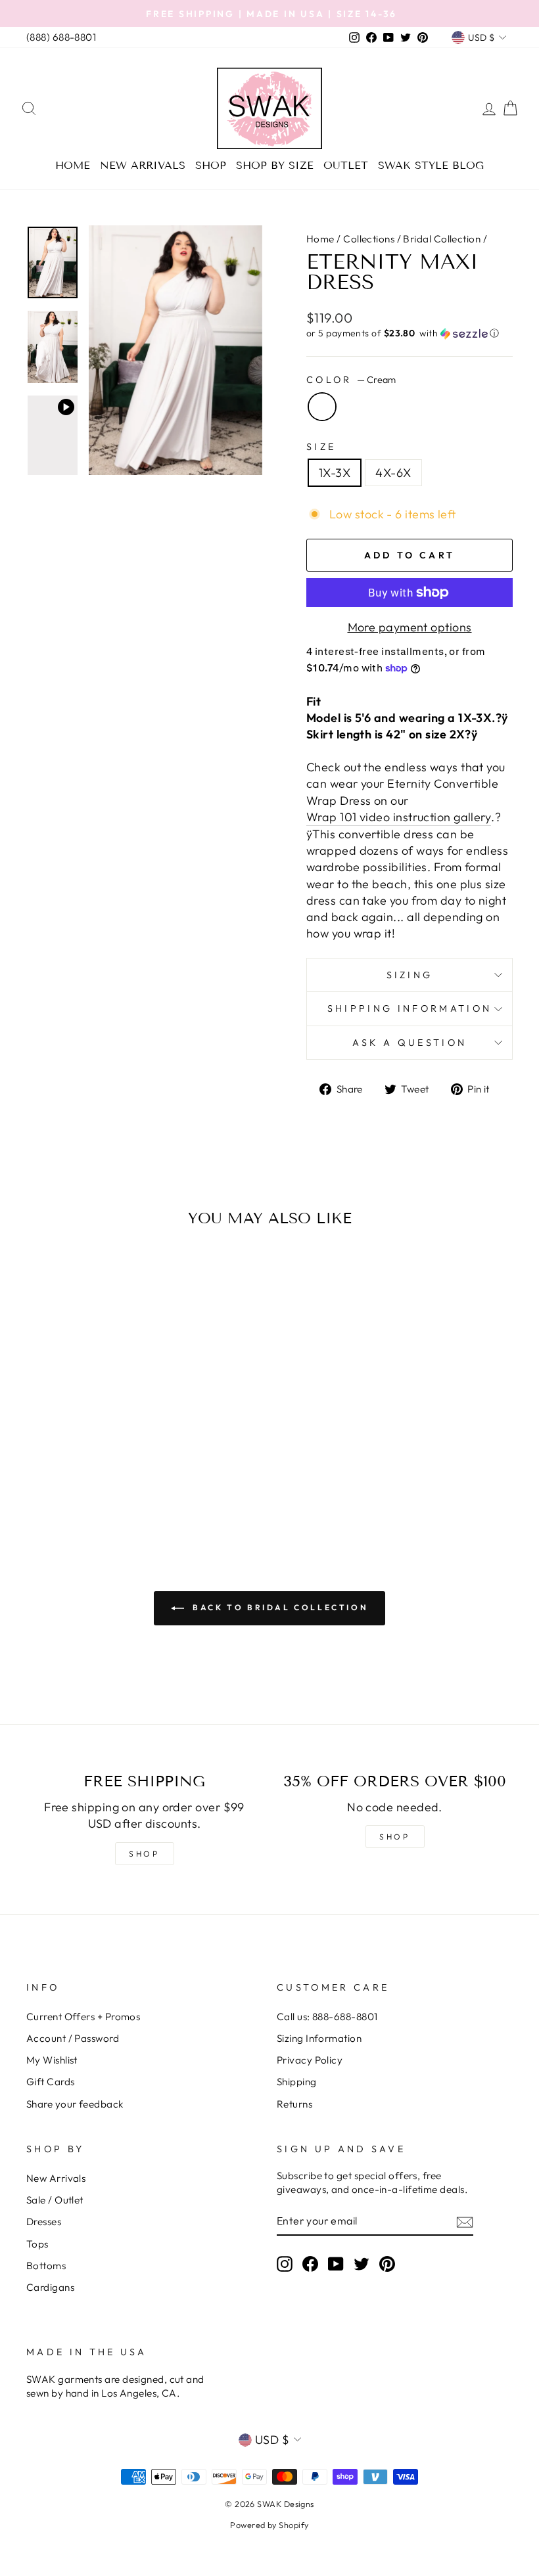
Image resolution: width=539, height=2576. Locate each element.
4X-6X (393, 473)
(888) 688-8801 (61, 37)
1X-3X (335, 473)
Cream (322, 407)
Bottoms (46, 2266)
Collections (369, 239)
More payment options (410, 627)
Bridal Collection (442, 239)
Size (321, 447)
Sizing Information (319, 2038)
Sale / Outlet (55, 2200)
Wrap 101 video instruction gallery (399, 817)
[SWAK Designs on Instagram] (285, 2263)
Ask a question (410, 1043)
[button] (410, 333)
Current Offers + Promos (83, 2017)
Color (351, 380)
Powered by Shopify (269, 2525)
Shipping (297, 2082)
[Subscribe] (465, 2222)
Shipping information (410, 1008)
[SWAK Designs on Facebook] (310, 2263)
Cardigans (50, 2287)
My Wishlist (52, 2060)
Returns (294, 2104)
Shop (211, 165)
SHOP (144, 1854)
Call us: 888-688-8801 (327, 2017)
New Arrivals (143, 165)
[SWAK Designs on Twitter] (362, 2263)
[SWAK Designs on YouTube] (336, 2263)
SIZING (410, 975)
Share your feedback (75, 2104)
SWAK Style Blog (431, 165)
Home (73, 165)
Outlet (346, 165)
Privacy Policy (310, 2060)
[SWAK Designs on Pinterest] (387, 2263)
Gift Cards (51, 2082)
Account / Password (73, 2038)
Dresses (44, 2222)
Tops (37, 2244)
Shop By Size (275, 165)
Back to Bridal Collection (279, 1607)
